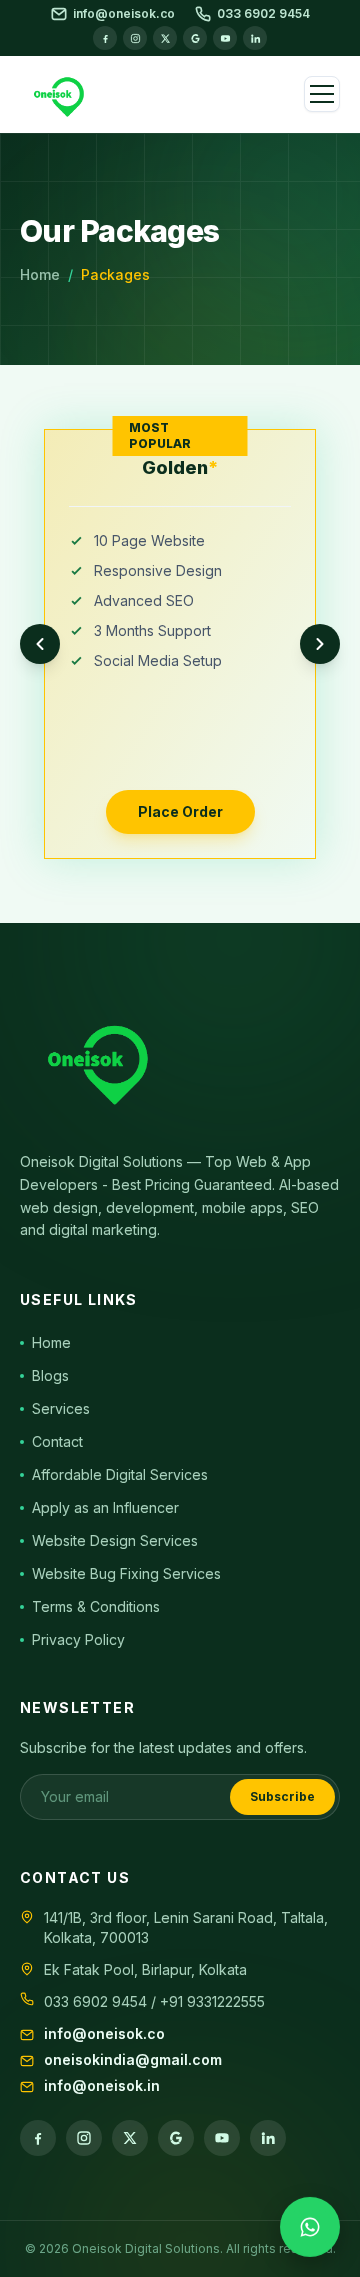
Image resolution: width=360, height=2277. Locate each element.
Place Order (180, 811)
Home (40, 274)
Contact (57, 1441)
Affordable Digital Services (120, 1474)
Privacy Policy (78, 1639)
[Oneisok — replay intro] (61, 94)
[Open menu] (322, 94)
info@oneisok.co (124, 13)
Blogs (50, 1375)
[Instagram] (135, 38)
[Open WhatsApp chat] (310, 2226)
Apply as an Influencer (105, 1507)
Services (61, 1408)
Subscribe (282, 1796)
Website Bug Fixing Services (126, 1573)
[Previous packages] (40, 644)
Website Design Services (115, 1540)
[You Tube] (225, 38)
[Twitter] (165, 38)
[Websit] (195, 38)
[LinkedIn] (255, 38)
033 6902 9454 (263, 13)
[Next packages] (320, 644)
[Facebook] (105, 38)
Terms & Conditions (96, 1606)
